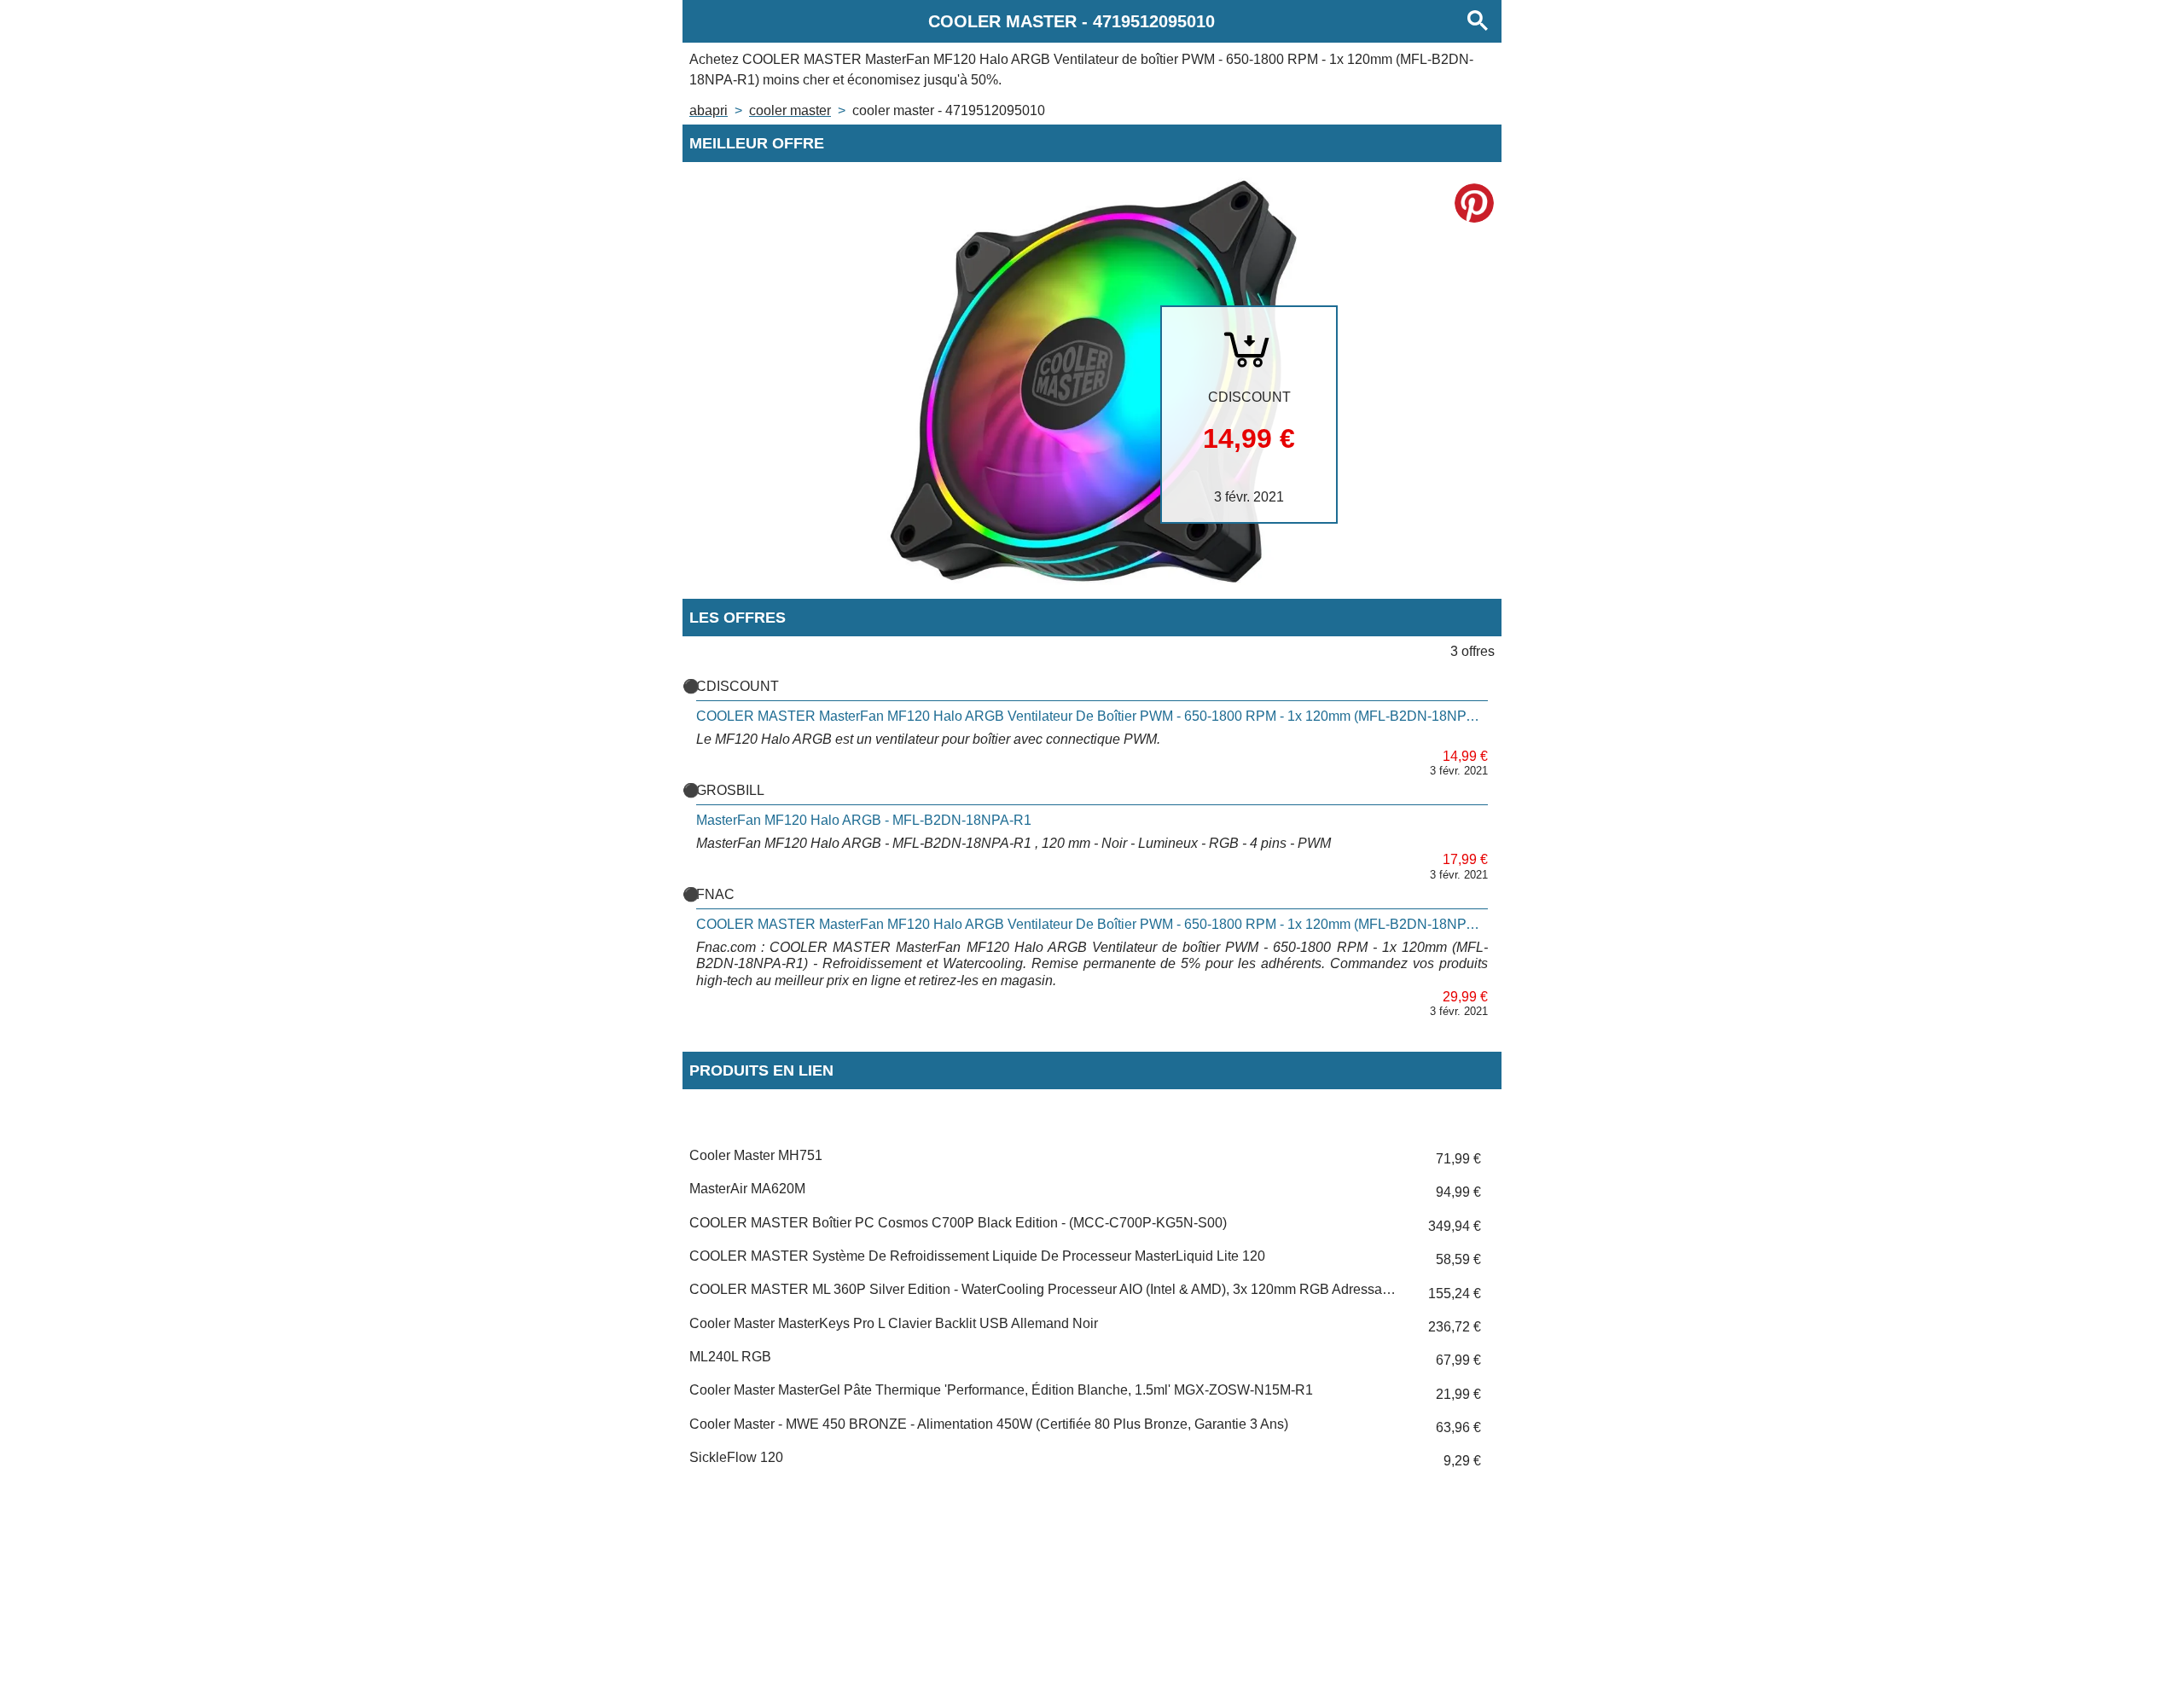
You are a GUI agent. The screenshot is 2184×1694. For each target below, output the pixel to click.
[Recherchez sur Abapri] (1478, 21)
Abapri (709, 110)
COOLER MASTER (790, 110)
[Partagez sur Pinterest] (1474, 203)
